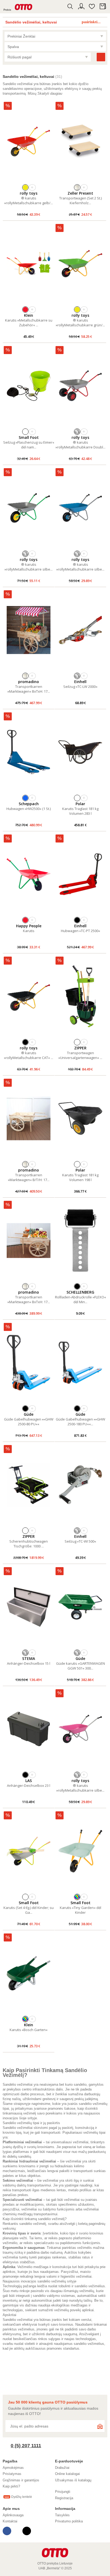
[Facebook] (7, 2531)
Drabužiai (62, 2468)
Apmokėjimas (13, 2468)
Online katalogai (67, 2474)
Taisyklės (62, 2515)
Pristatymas (12, 2474)
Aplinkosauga (13, 2515)
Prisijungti (63, 2492)
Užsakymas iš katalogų (73, 2480)
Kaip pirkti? (11, 2486)
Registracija (64, 2498)
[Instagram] (27, 2531)
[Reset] (101, 57)
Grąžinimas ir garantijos (21, 2480)
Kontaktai (10, 2521)
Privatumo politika (69, 2521)
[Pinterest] (17, 2531)
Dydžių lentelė (22, 2497)
